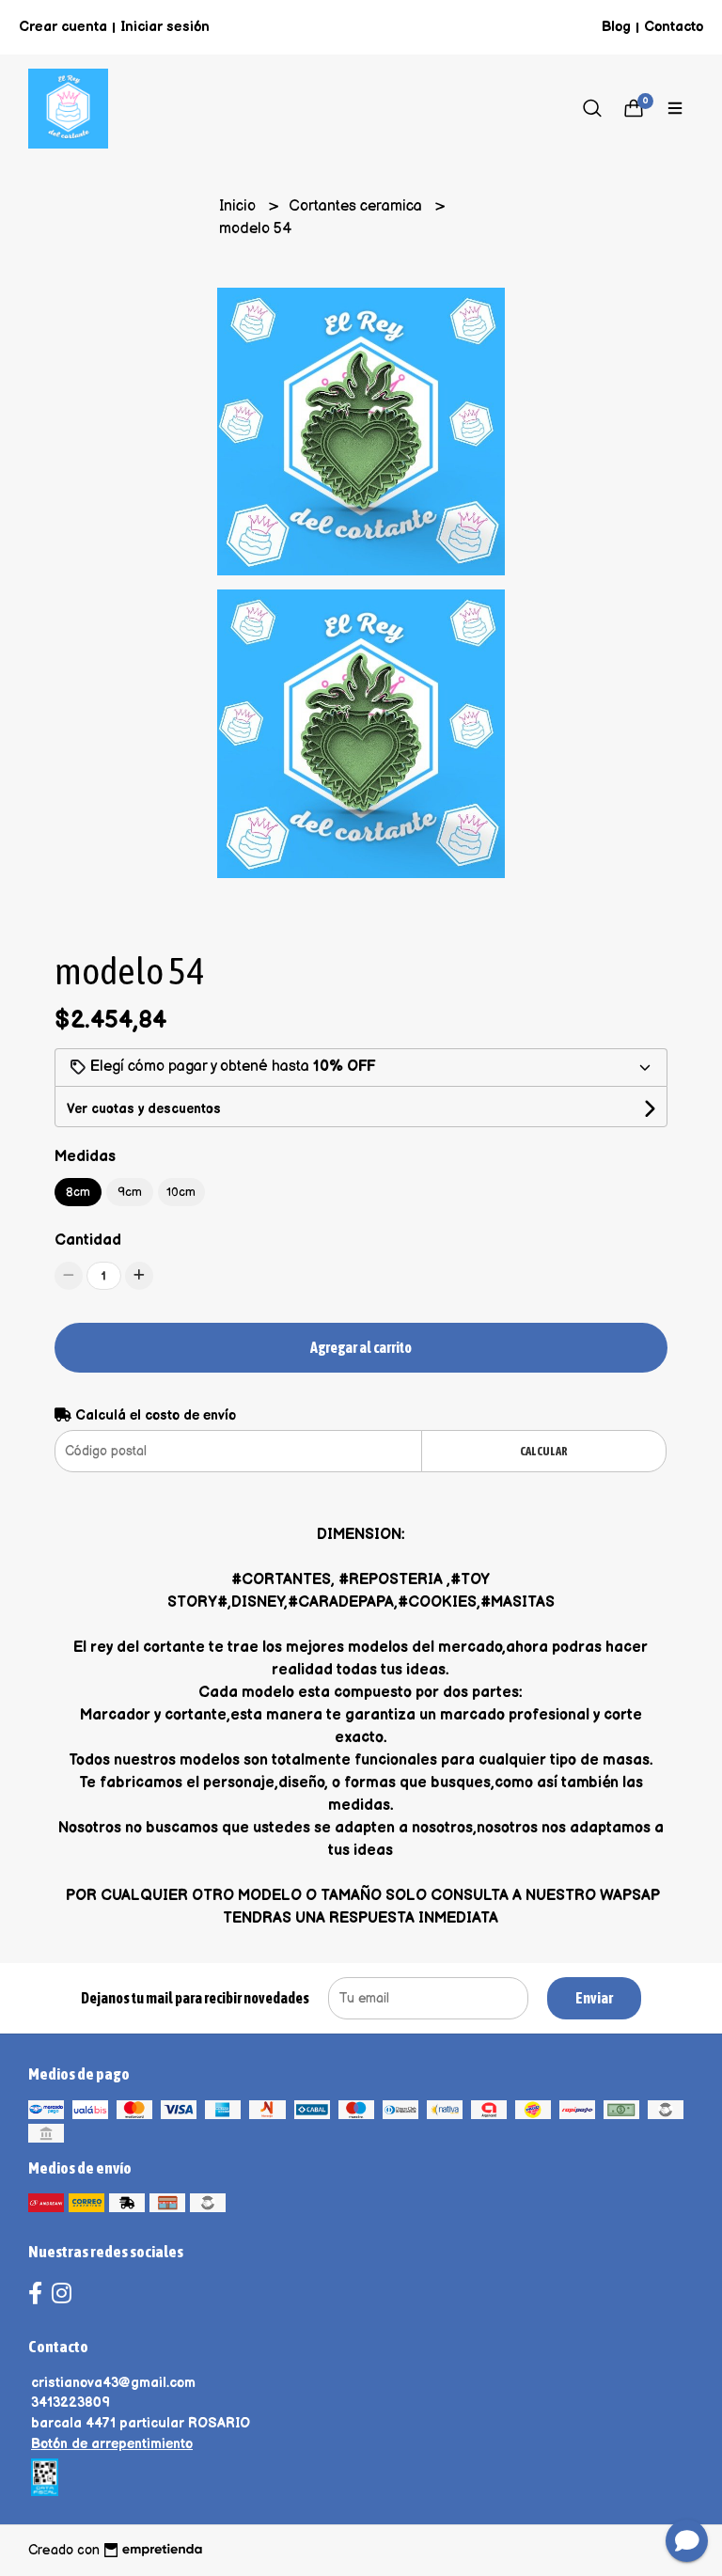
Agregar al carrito (361, 1347)
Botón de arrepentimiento (112, 2444)
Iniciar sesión (165, 27)
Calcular (544, 1451)
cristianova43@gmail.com (113, 2383)
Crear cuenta (63, 27)
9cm (130, 1192)
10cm (181, 1192)
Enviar (594, 1998)
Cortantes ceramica (357, 206)
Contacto (674, 27)
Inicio (239, 206)
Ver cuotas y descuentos (144, 1109)
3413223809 (71, 2403)
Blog (616, 27)
